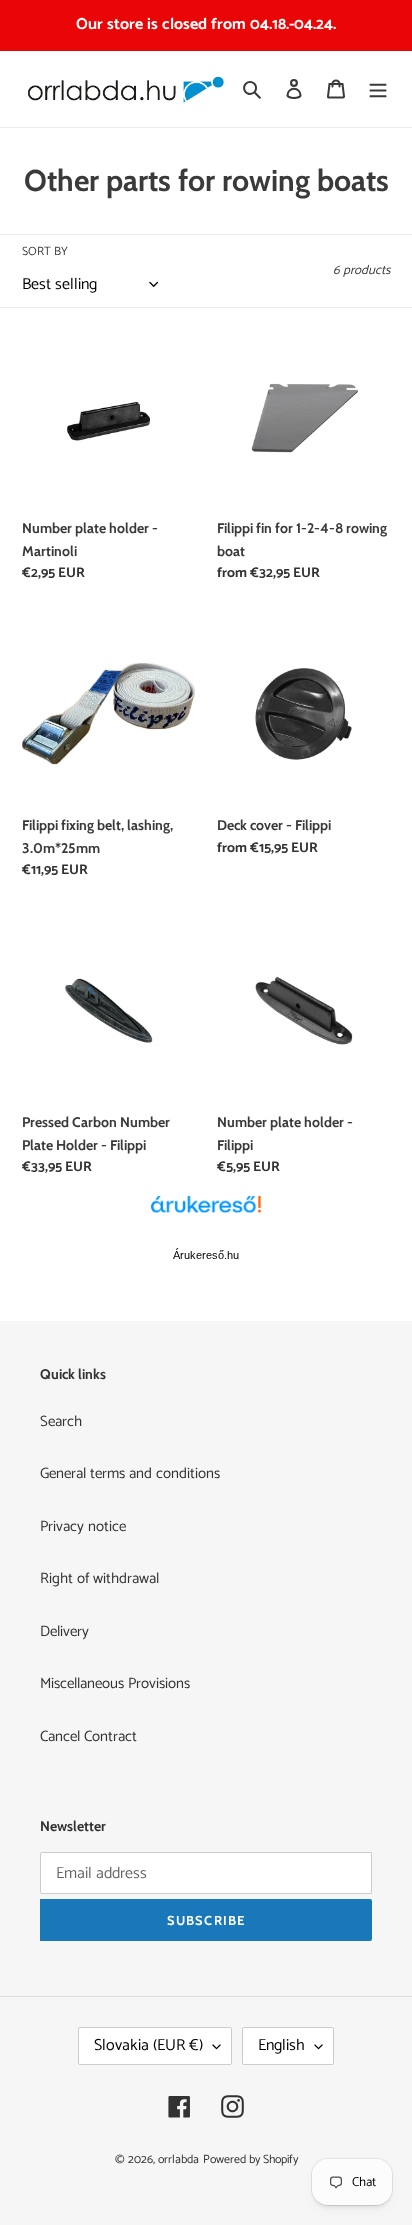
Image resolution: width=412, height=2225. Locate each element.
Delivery (64, 1631)
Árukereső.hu (206, 1255)
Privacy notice (83, 1526)
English (281, 2045)
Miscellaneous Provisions (115, 1683)
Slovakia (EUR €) (148, 2045)
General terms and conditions (130, 1473)
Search (61, 1421)
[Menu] (378, 89)
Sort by (45, 252)
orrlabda (178, 2159)
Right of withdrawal (99, 1578)
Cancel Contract (88, 1736)
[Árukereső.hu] (206, 1215)
